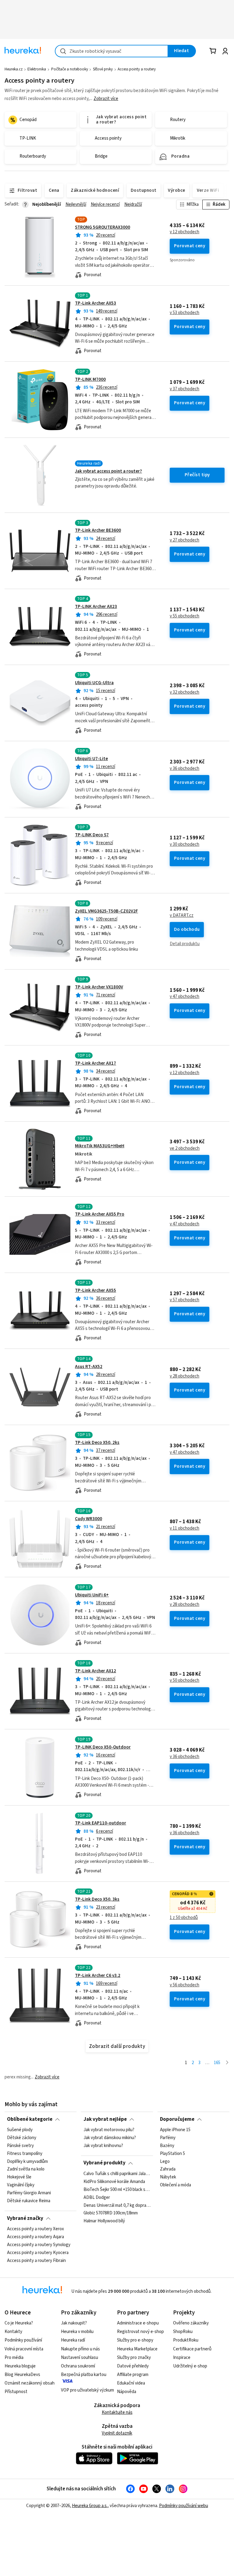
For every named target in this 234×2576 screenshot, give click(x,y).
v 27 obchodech (184, 540)
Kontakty (13, 2332)
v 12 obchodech (184, 232)
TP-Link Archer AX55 (96, 1290)
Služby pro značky (134, 2358)
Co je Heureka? (19, 2323)
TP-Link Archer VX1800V (99, 987)
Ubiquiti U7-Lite (91, 759)
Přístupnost (16, 2392)
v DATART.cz (182, 916)
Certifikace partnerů (192, 2349)
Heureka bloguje (20, 2366)
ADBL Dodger (97, 2197)
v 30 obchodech (184, 845)
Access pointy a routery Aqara (35, 2237)
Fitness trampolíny (25, 2154)
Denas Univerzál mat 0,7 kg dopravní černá (117, 2205)
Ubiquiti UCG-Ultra (94, 683)
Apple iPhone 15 (175, 2130)
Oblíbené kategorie (30, 2119)
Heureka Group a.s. (90, 2506)
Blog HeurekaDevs (22, 2375)
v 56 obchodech (184, 1985)
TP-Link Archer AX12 (96, 1671)
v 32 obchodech (184, 692)
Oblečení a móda (175, 2185)
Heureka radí (73, 2340)
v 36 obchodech (184, 769)
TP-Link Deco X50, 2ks (97, 1443)
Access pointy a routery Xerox (35, 2229)
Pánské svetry (20, 2146)
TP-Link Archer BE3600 (98, 530)
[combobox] (112, 51)
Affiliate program (133, 2375)
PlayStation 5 (172, 2154)
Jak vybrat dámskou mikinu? (110, 2138)
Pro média (14, 2358)
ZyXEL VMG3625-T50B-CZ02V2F (106, 911)
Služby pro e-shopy (135, 2340)
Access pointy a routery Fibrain (36, 2260)
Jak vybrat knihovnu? (103, 2146)
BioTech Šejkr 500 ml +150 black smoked (117, 2190)
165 (217, 2063)
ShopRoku (183, 2332)
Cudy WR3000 (89, 1519)
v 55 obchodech (184, 616)
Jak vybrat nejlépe (105, 2119)
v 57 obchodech (184, 1300)
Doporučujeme (177, 2119)
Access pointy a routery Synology (39, 2245)
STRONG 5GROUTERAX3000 (103, 227)
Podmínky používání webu (184, 2506)
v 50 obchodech (184, 1681)
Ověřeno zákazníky (191, 2323)
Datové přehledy (133, 2366)
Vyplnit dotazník (117, 2433)
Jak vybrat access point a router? (108, 471)
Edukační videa (131, 2383)
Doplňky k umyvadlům (27, 2161)
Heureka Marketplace (137, 2349)
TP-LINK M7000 (90, 379)
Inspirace (182, 2358)
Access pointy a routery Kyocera (38, 2253)
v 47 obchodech (184, 997)
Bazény (167, 2146)
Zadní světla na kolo (26, 2169)
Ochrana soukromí (78, 2366)
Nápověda (127, 2392)
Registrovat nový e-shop (140, 2332)
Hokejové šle (19, 2177)
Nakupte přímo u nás (80, 2349)
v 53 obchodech (184, 313)
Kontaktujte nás (117, 2412)
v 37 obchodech (184, 389)
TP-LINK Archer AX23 (96, 607)
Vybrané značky (25, 2218)
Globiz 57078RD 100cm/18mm (111, 2213)
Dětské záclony (22, 2138)
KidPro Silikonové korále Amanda (114, 2182)
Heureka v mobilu (77, 2332)
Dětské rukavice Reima (29, 2201)
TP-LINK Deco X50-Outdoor (103, 1747)
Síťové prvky (103, 69)
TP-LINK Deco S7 (92, 835)
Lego (165, 2161)
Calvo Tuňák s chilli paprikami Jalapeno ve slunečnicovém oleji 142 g (117, 2174)
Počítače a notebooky (70, 69)
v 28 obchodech (184, 1376)
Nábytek (168, 2177)
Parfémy (168, 2138)
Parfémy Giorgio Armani (29, 2193)
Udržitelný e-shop (190, 2366)
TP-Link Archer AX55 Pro (100, 1214)
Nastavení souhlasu (80, 2358)
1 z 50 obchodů (184, 1918)
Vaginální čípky (21, 2185)
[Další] (227, 2063)
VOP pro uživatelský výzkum (87, 2390)
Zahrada (168, 2169)
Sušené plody (20, 2130)
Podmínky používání (23, 2340)
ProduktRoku (186, 2340)
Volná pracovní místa (24, 2349)
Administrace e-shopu (138, 2323)
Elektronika (37, 69)
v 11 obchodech (184, 1528)
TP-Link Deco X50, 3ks (97, 1899)
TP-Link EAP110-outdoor (101, 1823)
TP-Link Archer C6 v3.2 (98, 1976)
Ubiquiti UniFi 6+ (92, 1595)
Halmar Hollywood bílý (104, 2221)
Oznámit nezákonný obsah (30, 2383)
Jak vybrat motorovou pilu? (109, 2130)
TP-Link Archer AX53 (96, 303)
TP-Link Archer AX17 (96, 1063)
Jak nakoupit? (74, 2323)
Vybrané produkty (105, 2163)
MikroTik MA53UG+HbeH (100, 1146)
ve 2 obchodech (185, 1149)
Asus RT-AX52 (89, 1367)
